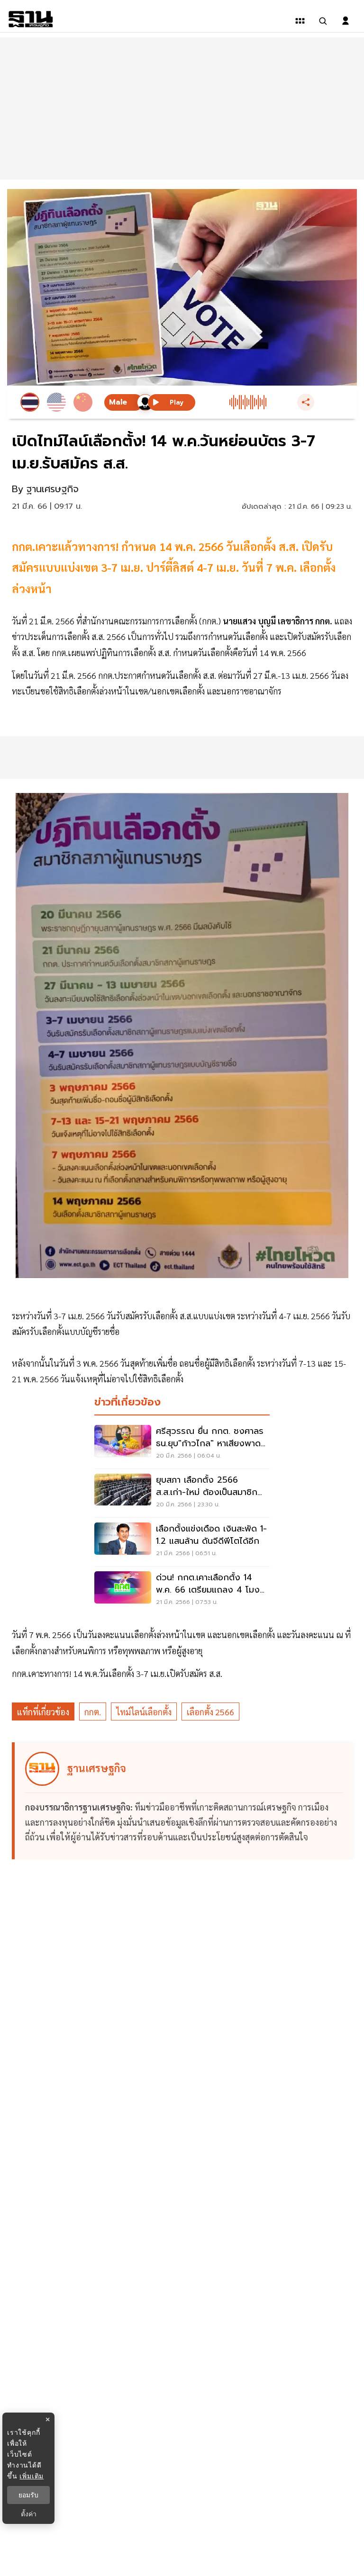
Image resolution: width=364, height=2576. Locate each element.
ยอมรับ (28, 2495)
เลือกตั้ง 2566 (210, 1712)
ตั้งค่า (29, 2514)
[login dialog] (346, 21)
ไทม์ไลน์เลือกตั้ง (144, 1712)
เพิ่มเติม (32, 2476)
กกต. (93, 1712)
